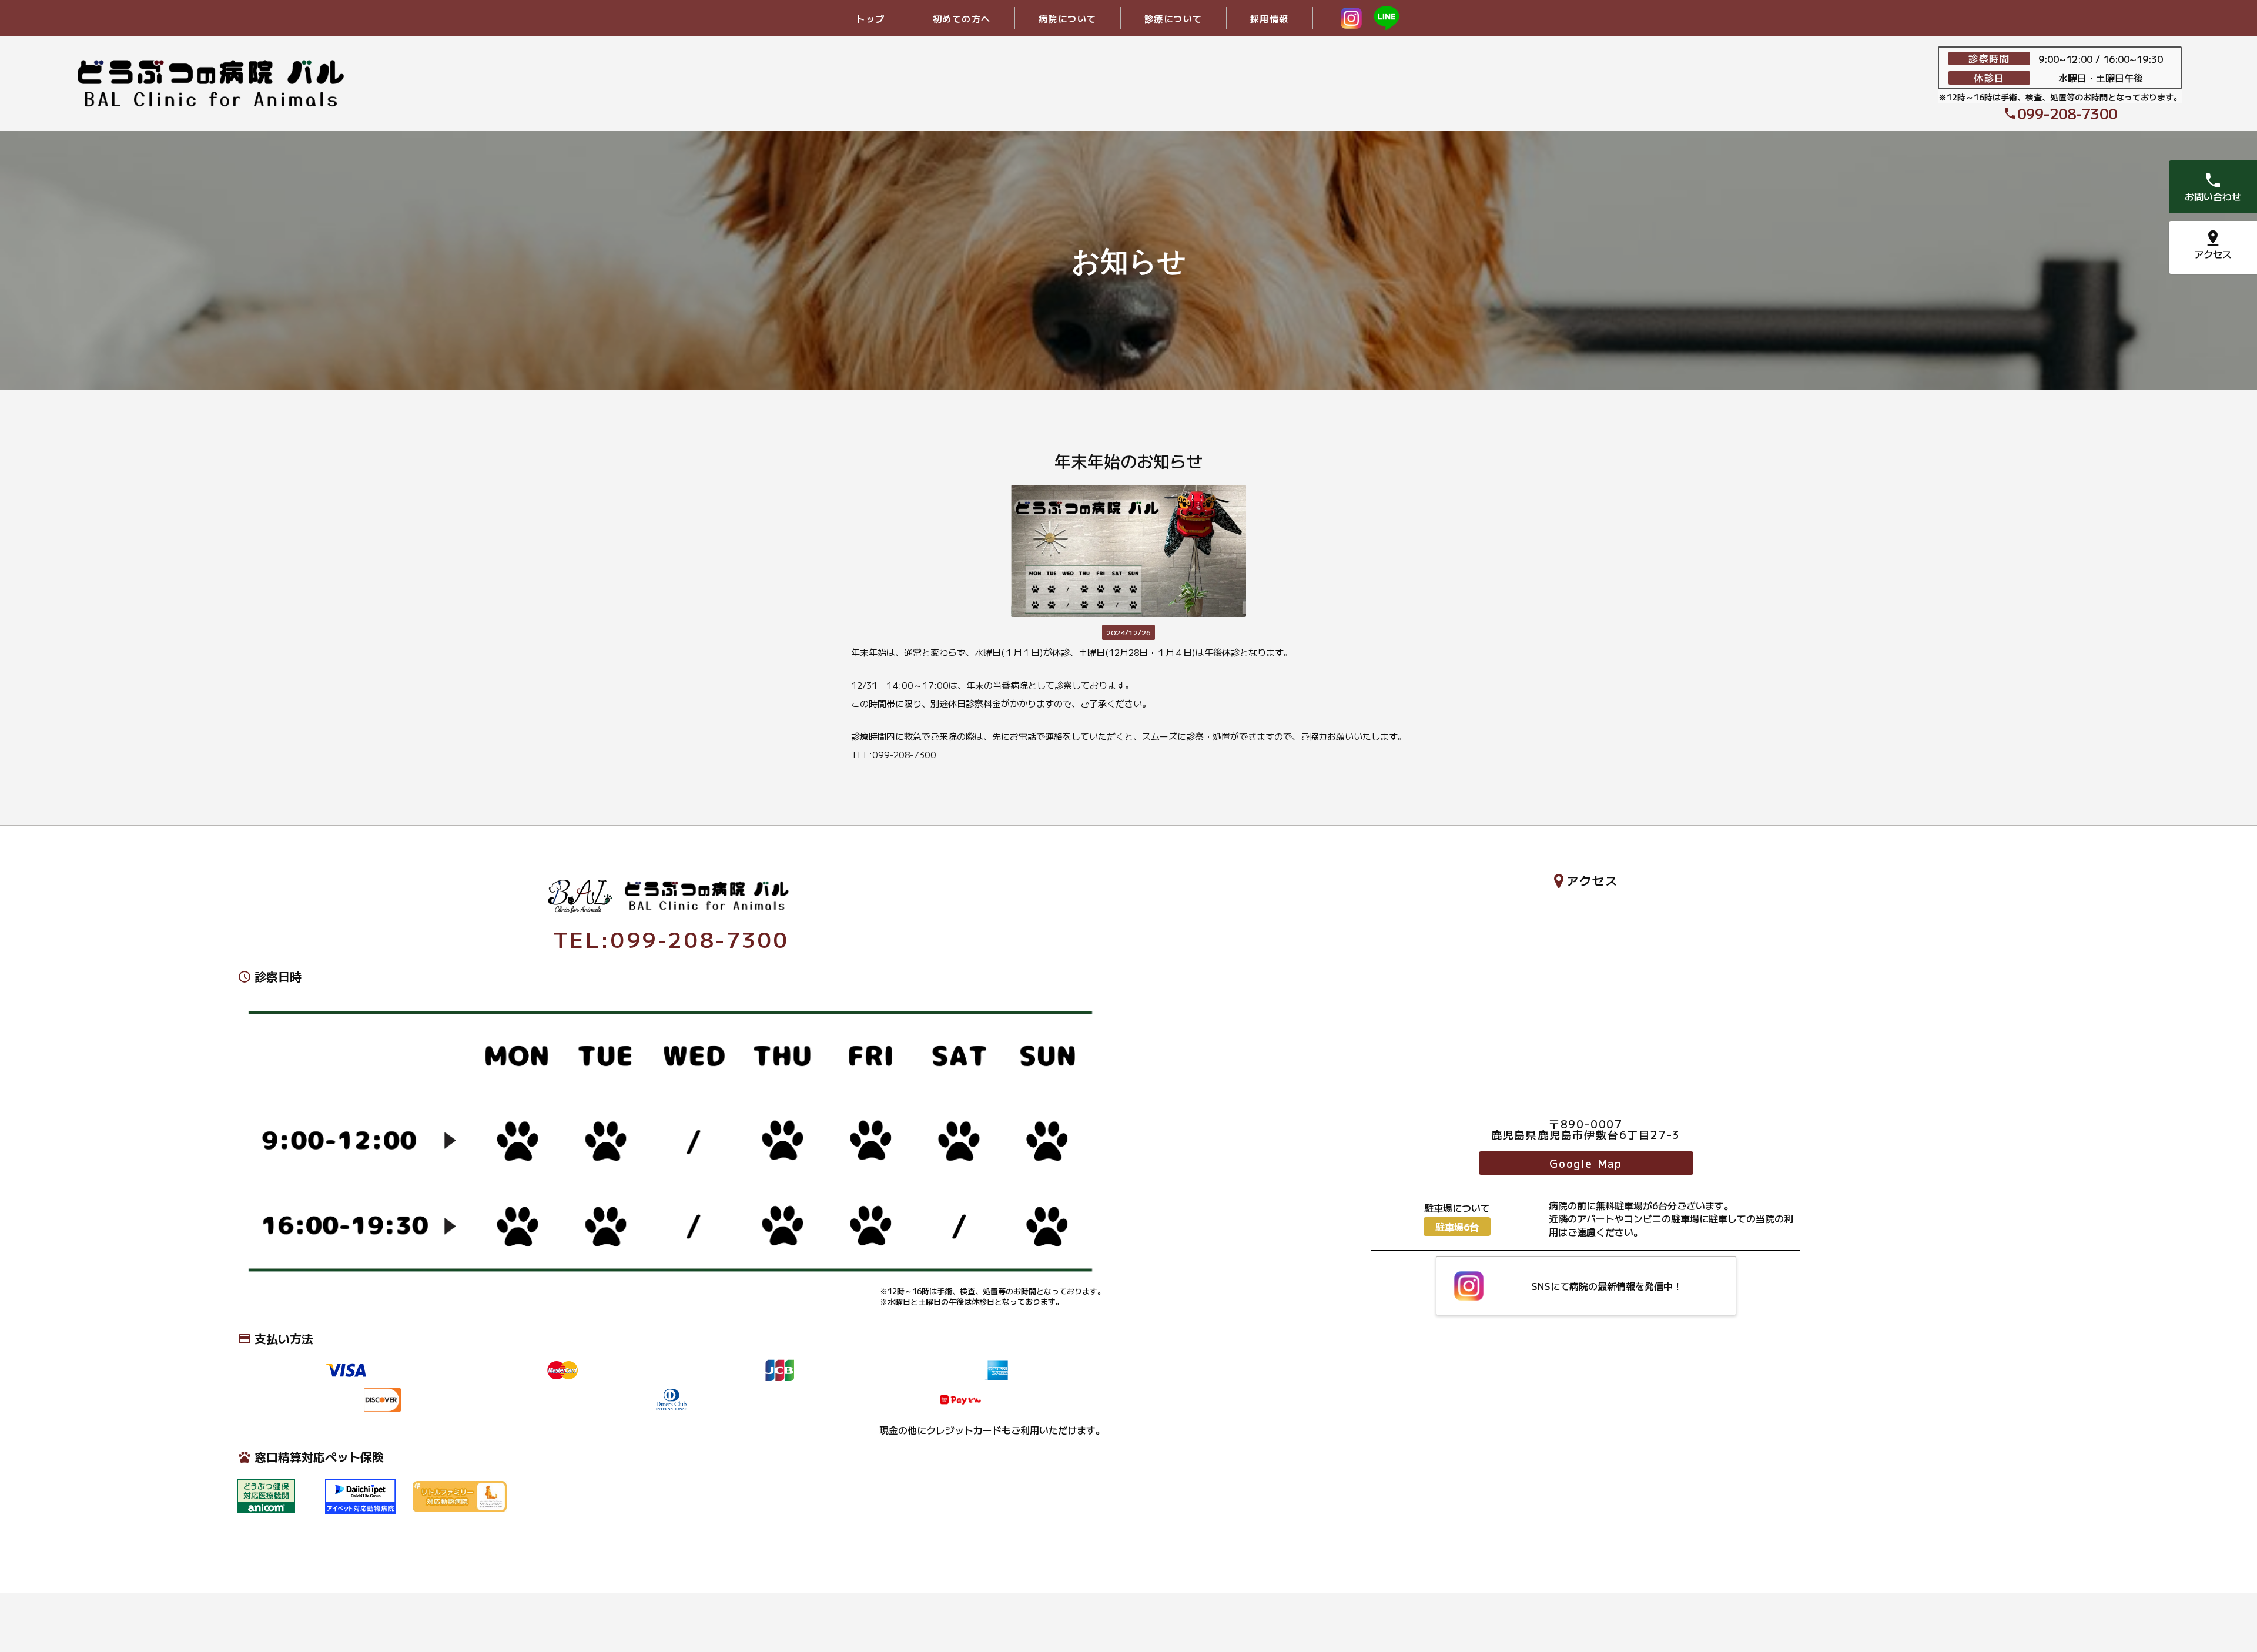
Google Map (1586, 1163)
